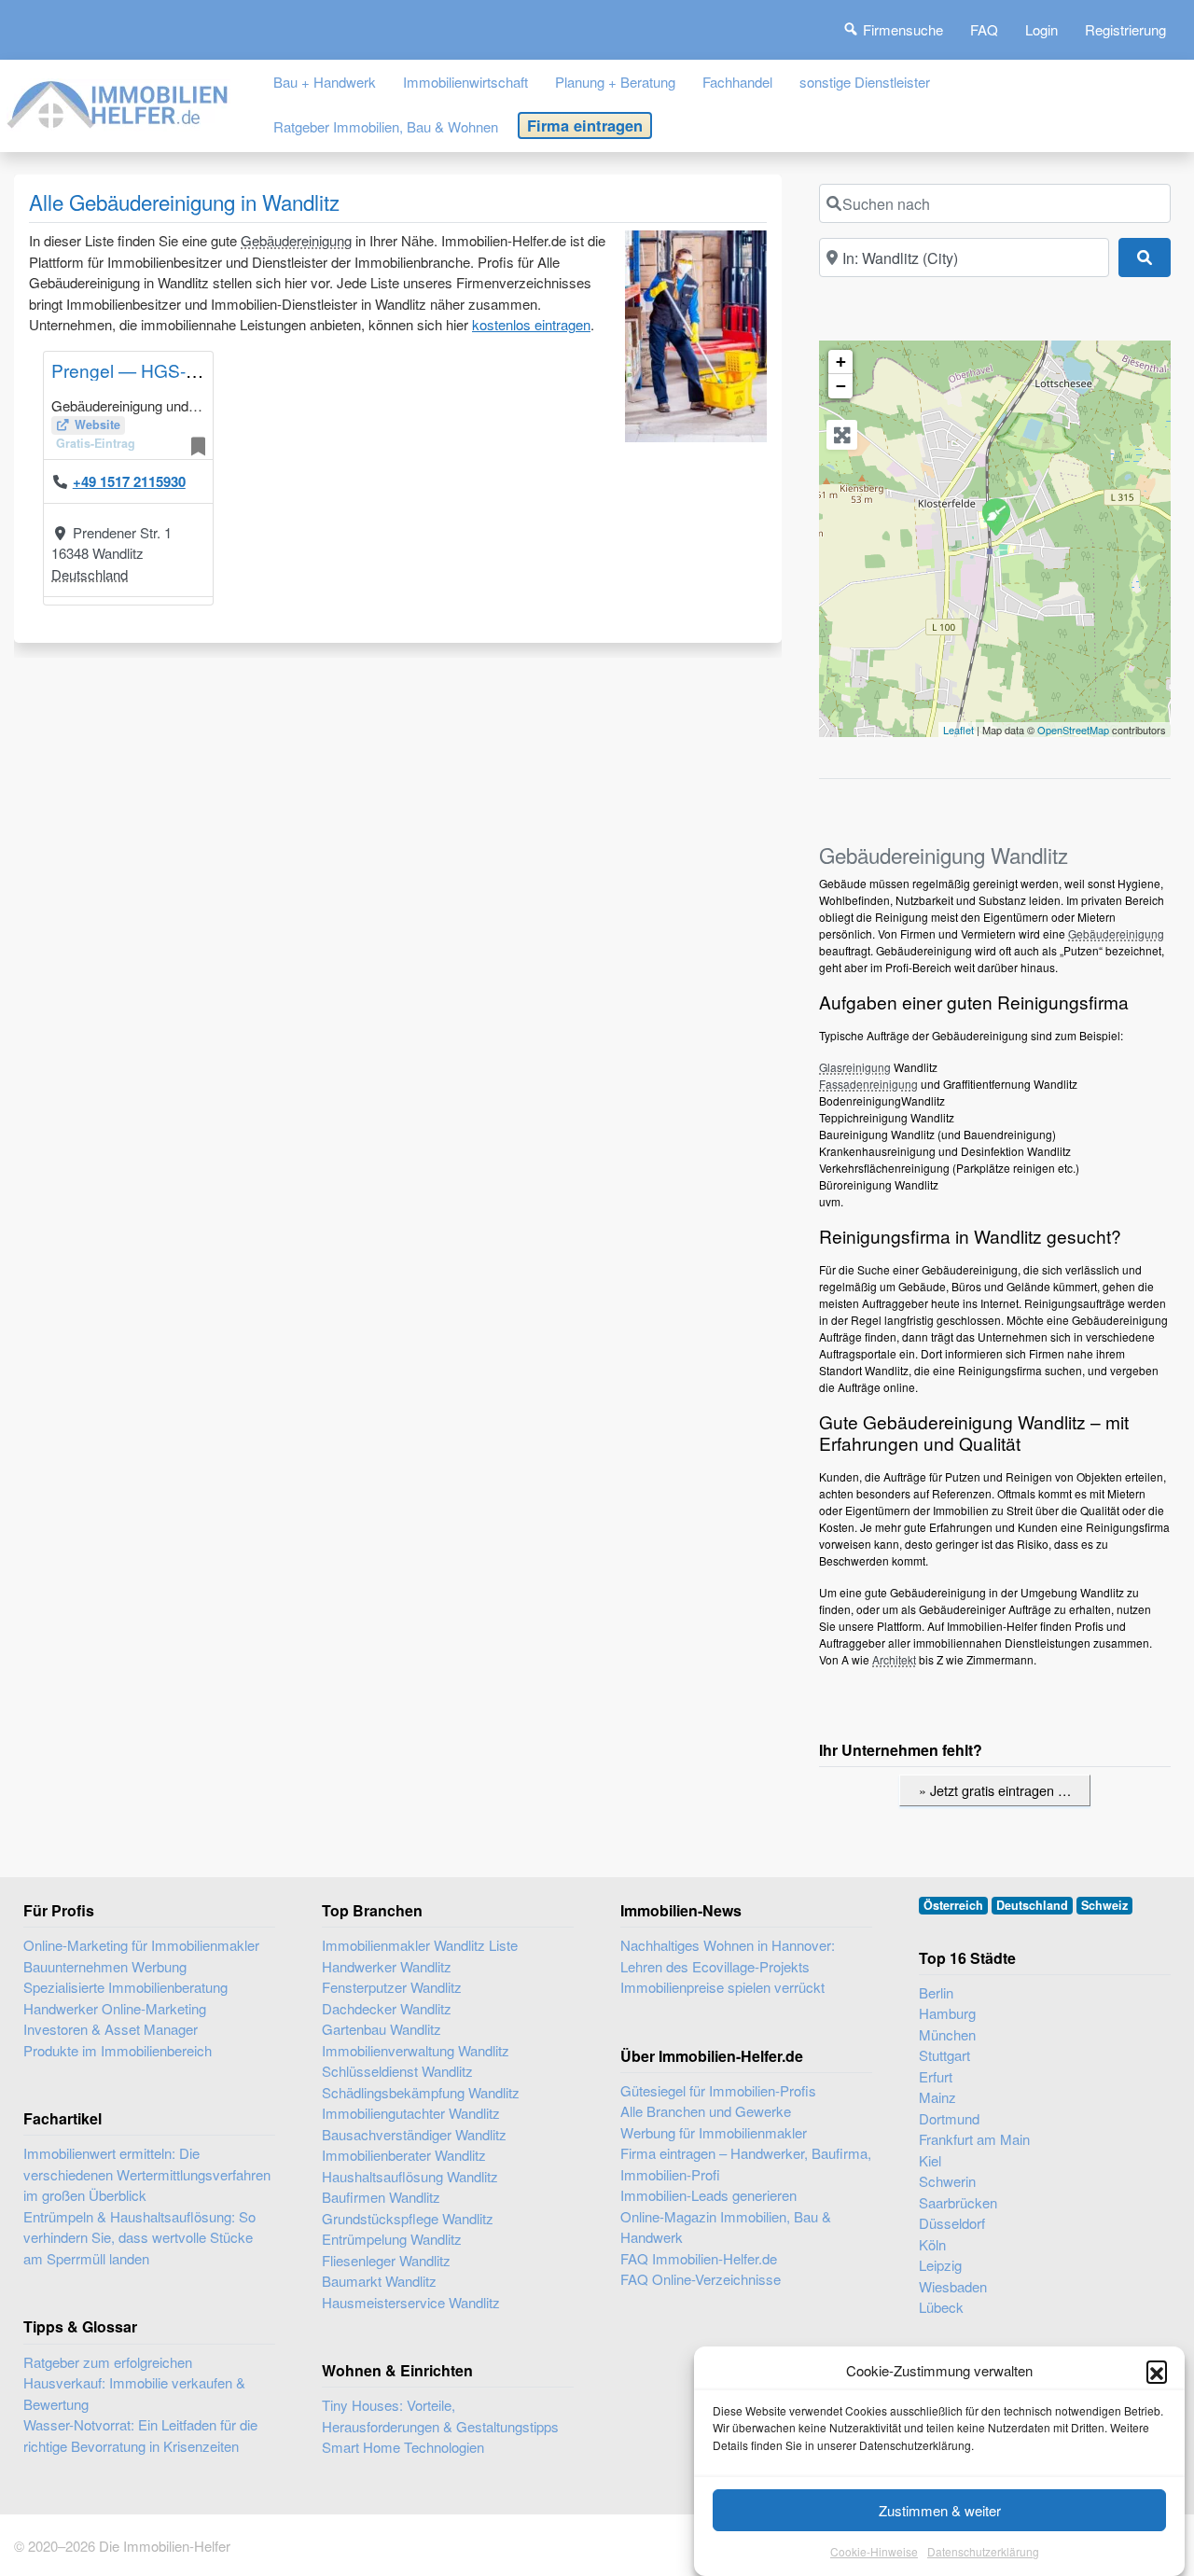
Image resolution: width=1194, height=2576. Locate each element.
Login (1041, 29)
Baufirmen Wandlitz (381, 2197)
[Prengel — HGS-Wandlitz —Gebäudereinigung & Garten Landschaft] (995, 516)
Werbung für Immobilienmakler (714, 2132)
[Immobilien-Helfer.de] (118, 101)
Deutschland (90, 574)
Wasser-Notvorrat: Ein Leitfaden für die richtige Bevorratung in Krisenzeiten (140, 2435)
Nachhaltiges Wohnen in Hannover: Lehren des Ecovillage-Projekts (728, 1956)
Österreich (953, 1905)
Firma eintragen (585, 125)
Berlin (936, 1992)
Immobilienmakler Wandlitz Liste (420, 1945)
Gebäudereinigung (296, 240)
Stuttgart (944, 2055)
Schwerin (947, 2181)
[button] (1157, 2371)
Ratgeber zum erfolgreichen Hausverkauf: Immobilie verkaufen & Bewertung (134, 2383)
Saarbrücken (958, 2202)
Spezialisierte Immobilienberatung (125, 1987)
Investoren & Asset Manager (111, 2029)
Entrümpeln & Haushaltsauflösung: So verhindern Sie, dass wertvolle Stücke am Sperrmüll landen (139, 2237)
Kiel (930, 2160)
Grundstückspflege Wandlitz (408, 2218)
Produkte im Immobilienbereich (118, 2050)
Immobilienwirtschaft (465, 82)
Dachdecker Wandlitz (387, 2008)
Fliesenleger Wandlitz (386, 2260)
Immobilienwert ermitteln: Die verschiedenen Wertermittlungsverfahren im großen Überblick (147, 2174)
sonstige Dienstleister (865, 82)
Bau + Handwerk (325, 82)
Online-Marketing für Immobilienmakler (141, 1945)
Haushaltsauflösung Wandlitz (410, 2176)
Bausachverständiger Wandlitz (414, 2134)
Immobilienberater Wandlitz (404, 2155)
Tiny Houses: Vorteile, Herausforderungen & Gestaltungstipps (440, 2416)
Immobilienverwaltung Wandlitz (416, 2050)
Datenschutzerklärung (983, 2552)
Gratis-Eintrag (96, 443)
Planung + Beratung (615, 82)
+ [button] (841, 362)
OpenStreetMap (1073, 730)
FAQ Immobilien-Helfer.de (699, 2258)
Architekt (894, 1659)
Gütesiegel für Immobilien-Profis (718, 2090)
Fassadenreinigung (868, 1084)
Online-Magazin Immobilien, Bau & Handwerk (726, 2227)
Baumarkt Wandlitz (379, 2281)
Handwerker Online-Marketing (115, 2008)
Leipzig (940, 2265)
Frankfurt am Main (974, 2139)
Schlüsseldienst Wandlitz (397, 2071)
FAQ (984, 29)
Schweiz (1104, 1905)
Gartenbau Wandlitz (382, 2029)
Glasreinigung (855, 1067)
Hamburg (947, 2013)
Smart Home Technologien (403, 2447)
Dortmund (949, 2118)
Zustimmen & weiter (940, 2510)
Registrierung (1125, 29)
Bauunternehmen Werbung (105, 1966)
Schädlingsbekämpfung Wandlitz (421, 2092)
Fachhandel (737, 82)
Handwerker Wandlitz (387, 1966)
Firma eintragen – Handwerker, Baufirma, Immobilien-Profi (746, 2164)
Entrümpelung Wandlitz (392, 2239)
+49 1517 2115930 (129, 481)
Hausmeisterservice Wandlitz (411, 2302)
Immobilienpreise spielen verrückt (722, 1987)
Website (97, 425)
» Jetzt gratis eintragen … (995, 1790)
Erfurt (936, 2076)
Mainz (937, 2097)
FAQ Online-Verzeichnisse (701, 2279)
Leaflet (958, 730)
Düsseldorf (952, 2223)
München (947, 2034)
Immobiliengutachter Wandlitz (411, 2113)
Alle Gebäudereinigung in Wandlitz (184, 202)
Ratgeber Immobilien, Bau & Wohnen (386, 126)
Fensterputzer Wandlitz (392, 1987)
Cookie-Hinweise (874, 2552)
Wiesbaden (953, 2286)
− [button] (841, 386)
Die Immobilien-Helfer (165, 2546)
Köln (932, 2244)
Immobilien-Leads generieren (708, 2195)
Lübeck (941, 2307)
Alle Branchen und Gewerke (706, 2111)
